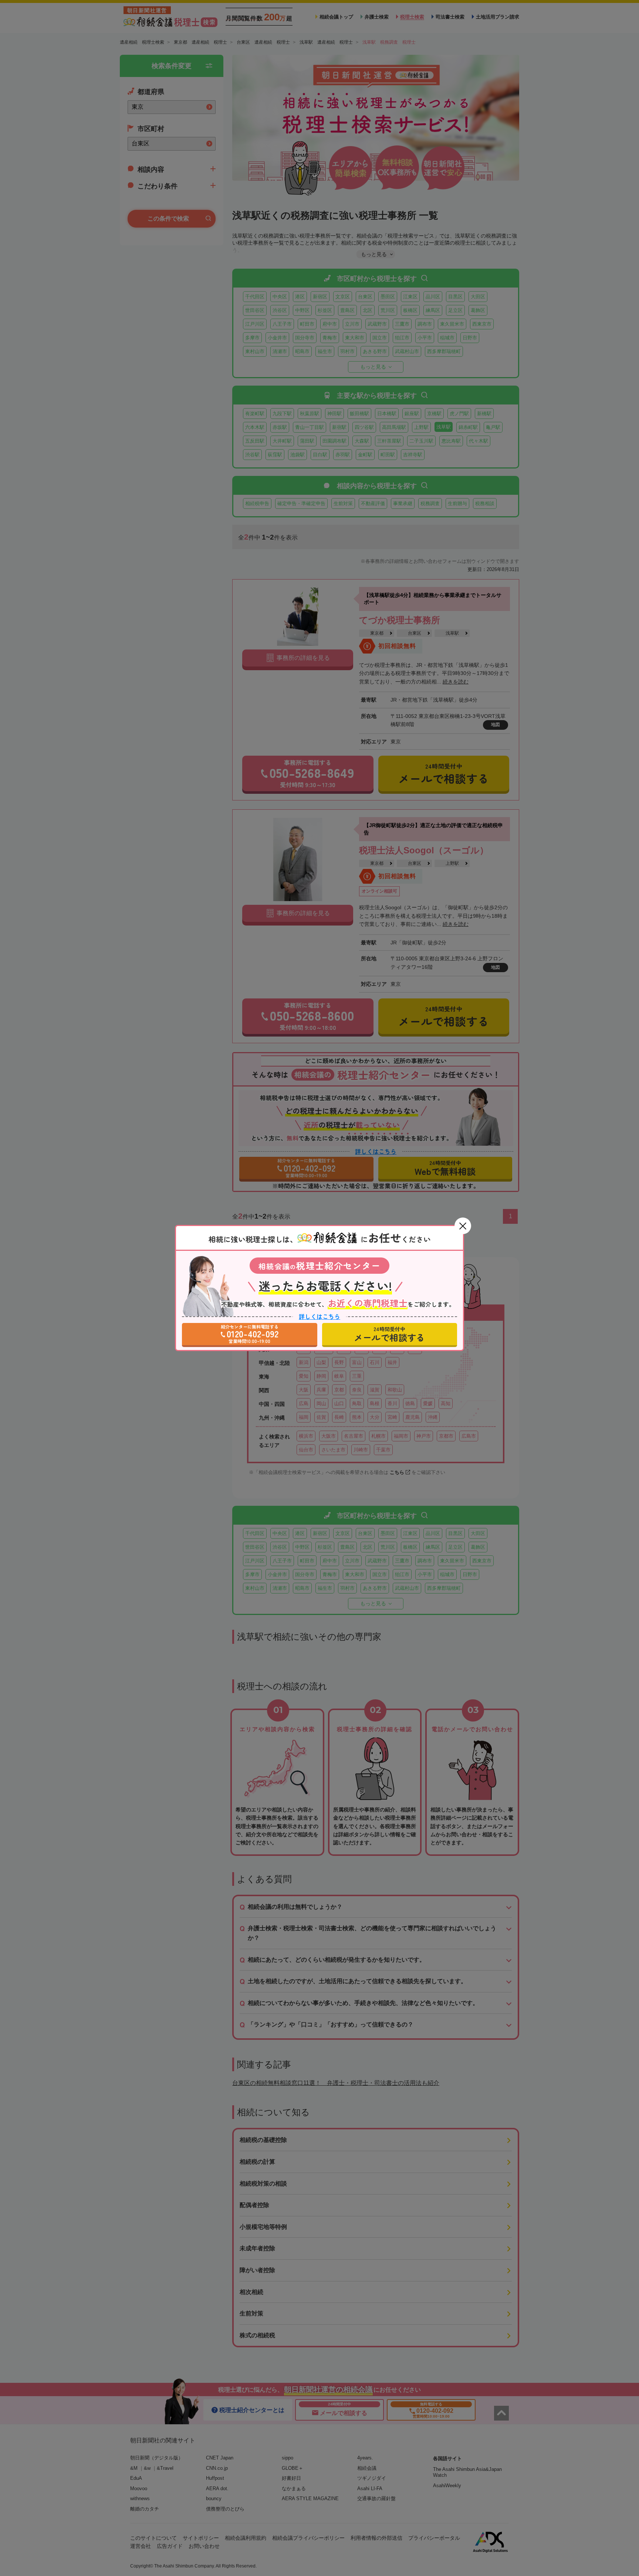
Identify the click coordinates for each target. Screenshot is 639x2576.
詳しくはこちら (319, 1316)
